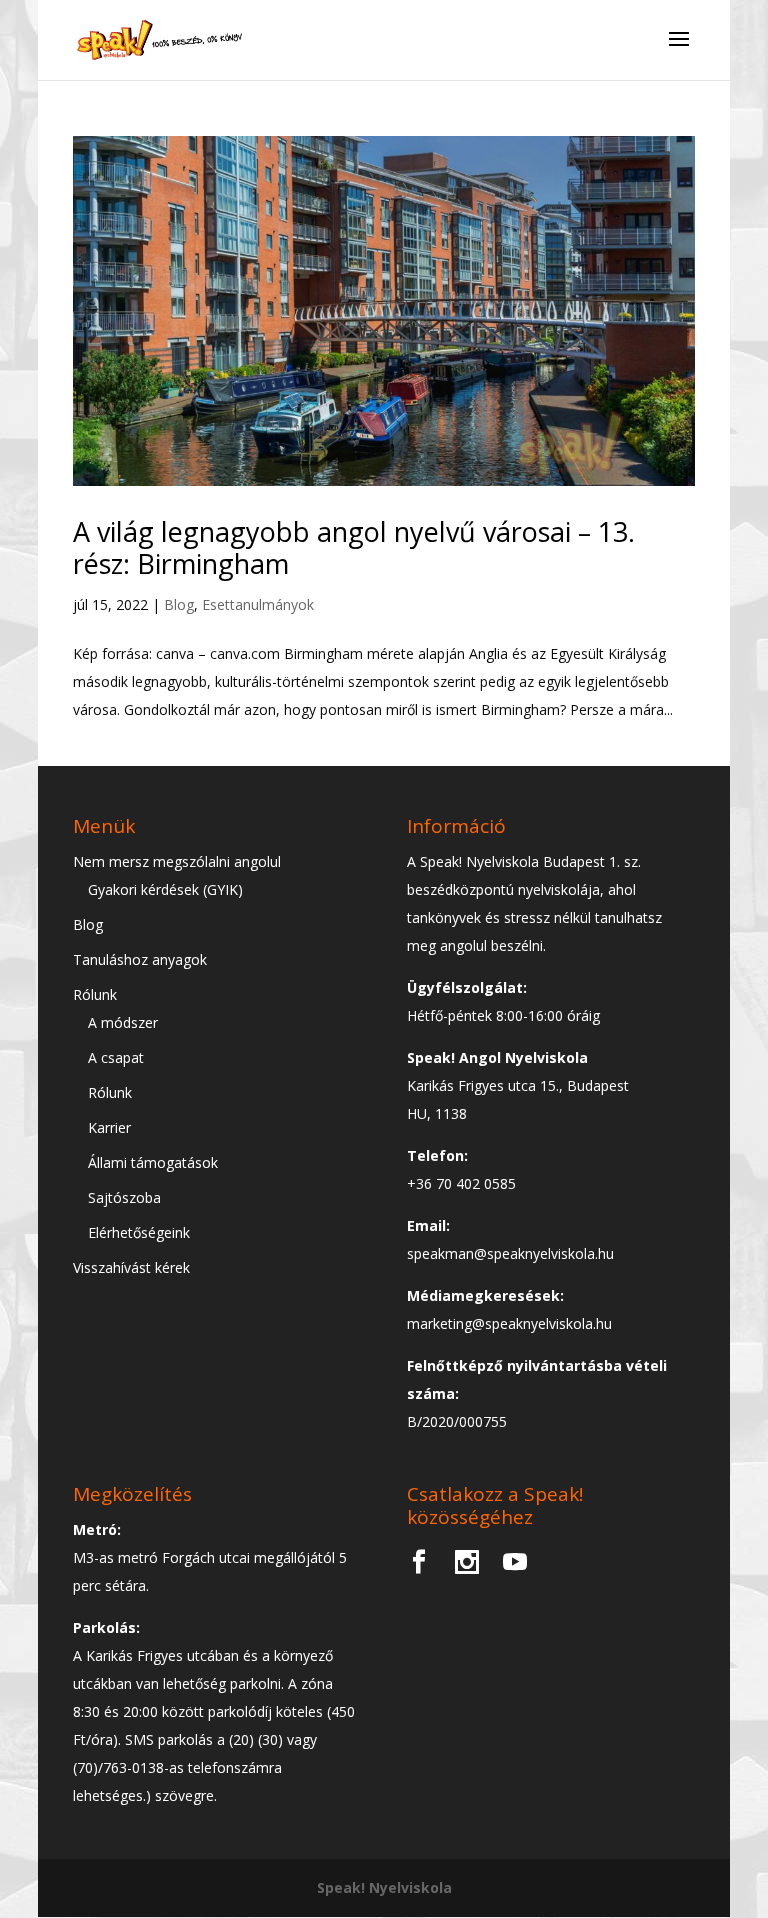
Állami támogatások (153, 1162)
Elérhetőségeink (139, 1232)
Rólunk (95, 994)
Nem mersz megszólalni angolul (177, 861)
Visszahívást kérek (131, 1267)
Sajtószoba (124, 1197)
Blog (179, 604)
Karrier (109, 1127)
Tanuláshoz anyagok (140, 959)
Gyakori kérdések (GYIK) (165, 889)
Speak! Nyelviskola (384, 1887)
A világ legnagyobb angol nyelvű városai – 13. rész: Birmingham (354, 547)
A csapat (116, 1057)
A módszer (123, 1022)
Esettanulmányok (258, 604)
